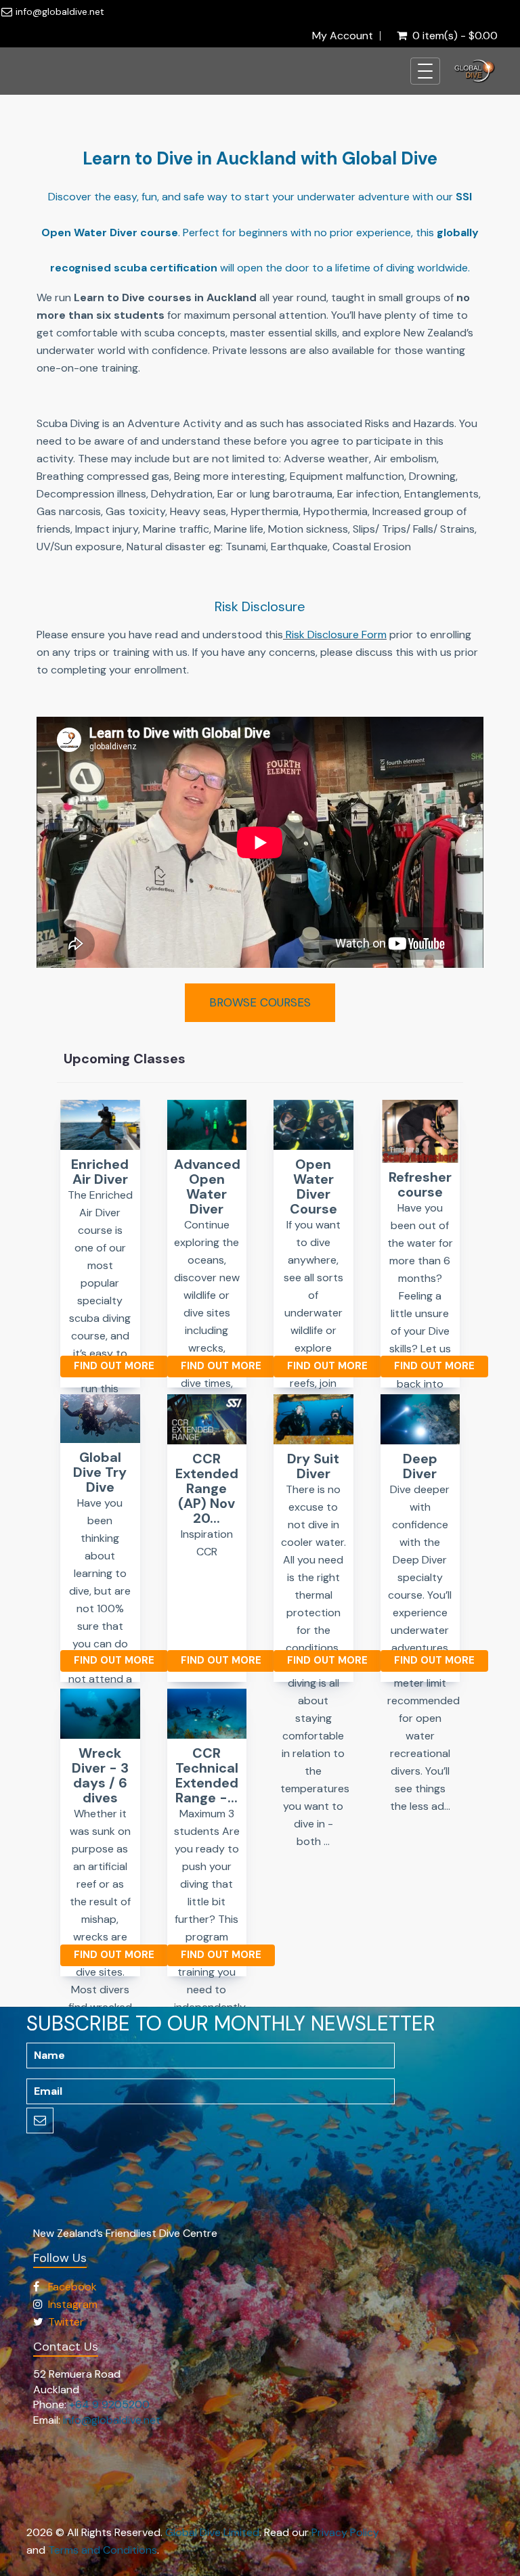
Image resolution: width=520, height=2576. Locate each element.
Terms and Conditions (103, 2550)
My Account (343, 36)
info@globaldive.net (60, 12)
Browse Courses (260, 1002)
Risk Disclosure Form (336, 635)
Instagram (73, 2304)
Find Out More (114, 1366)
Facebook (72, 2287)
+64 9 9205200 (109, 2404)
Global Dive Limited (212, 2532)
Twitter (66, 2322)
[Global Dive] (475, 71)
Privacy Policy (345, 2532)
